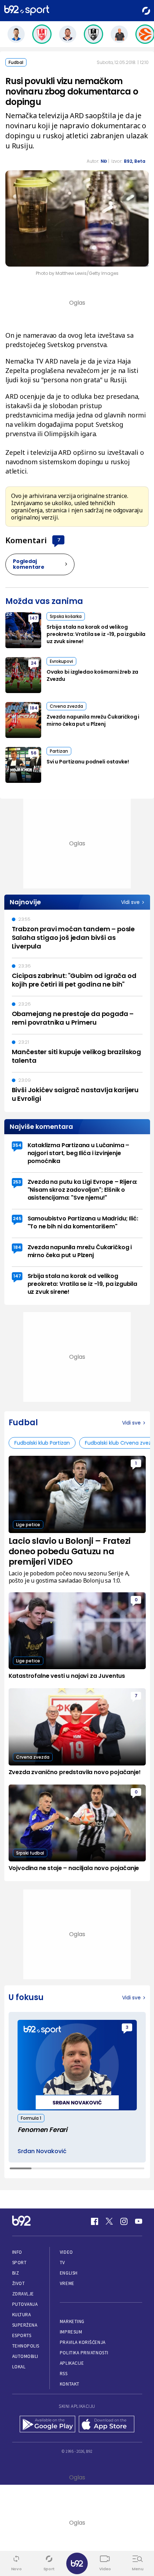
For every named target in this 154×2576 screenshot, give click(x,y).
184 (34, 708)
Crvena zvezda (66, 706)
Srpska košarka (66, 616)
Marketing (72, 2321)
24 (34, 663)
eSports (22, 2335)
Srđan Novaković (42, 2151)
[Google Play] (47, 2425)
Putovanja (25, 2304)
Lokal (19, 2367)
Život (19, 2283)
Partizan (59, 751)
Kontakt (70, 2384)
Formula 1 (31, 2118)
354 (17, 1145)
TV (62, 2263)
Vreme (67, 2283)
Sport (20, 2263)
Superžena (25, 2325)
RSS (64, 2374)
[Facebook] (95, 2221)
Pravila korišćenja (83, 2342)
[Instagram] (124, 2221)
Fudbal (16, 62)
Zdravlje (23, 2294)
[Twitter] (109, 2221)
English (69, 2273)
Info (17, 2252)
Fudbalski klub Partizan (42, 1443)
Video (66, 2252)
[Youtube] (139, 2221)
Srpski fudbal (30, 1853)
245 (17, 1218)
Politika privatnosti (84, 2353)
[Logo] (27, 11)
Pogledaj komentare (29, 564)
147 (34, 618)
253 (17, 1182)
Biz (16, 2273)
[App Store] (107, 2425)
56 (34, 753)
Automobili (25, 2356)
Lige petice (28, 1525)
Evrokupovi (61, 661)
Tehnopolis (26, 2346)
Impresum (71, 2332)
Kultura (22, 2315)
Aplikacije (72, 2363)
